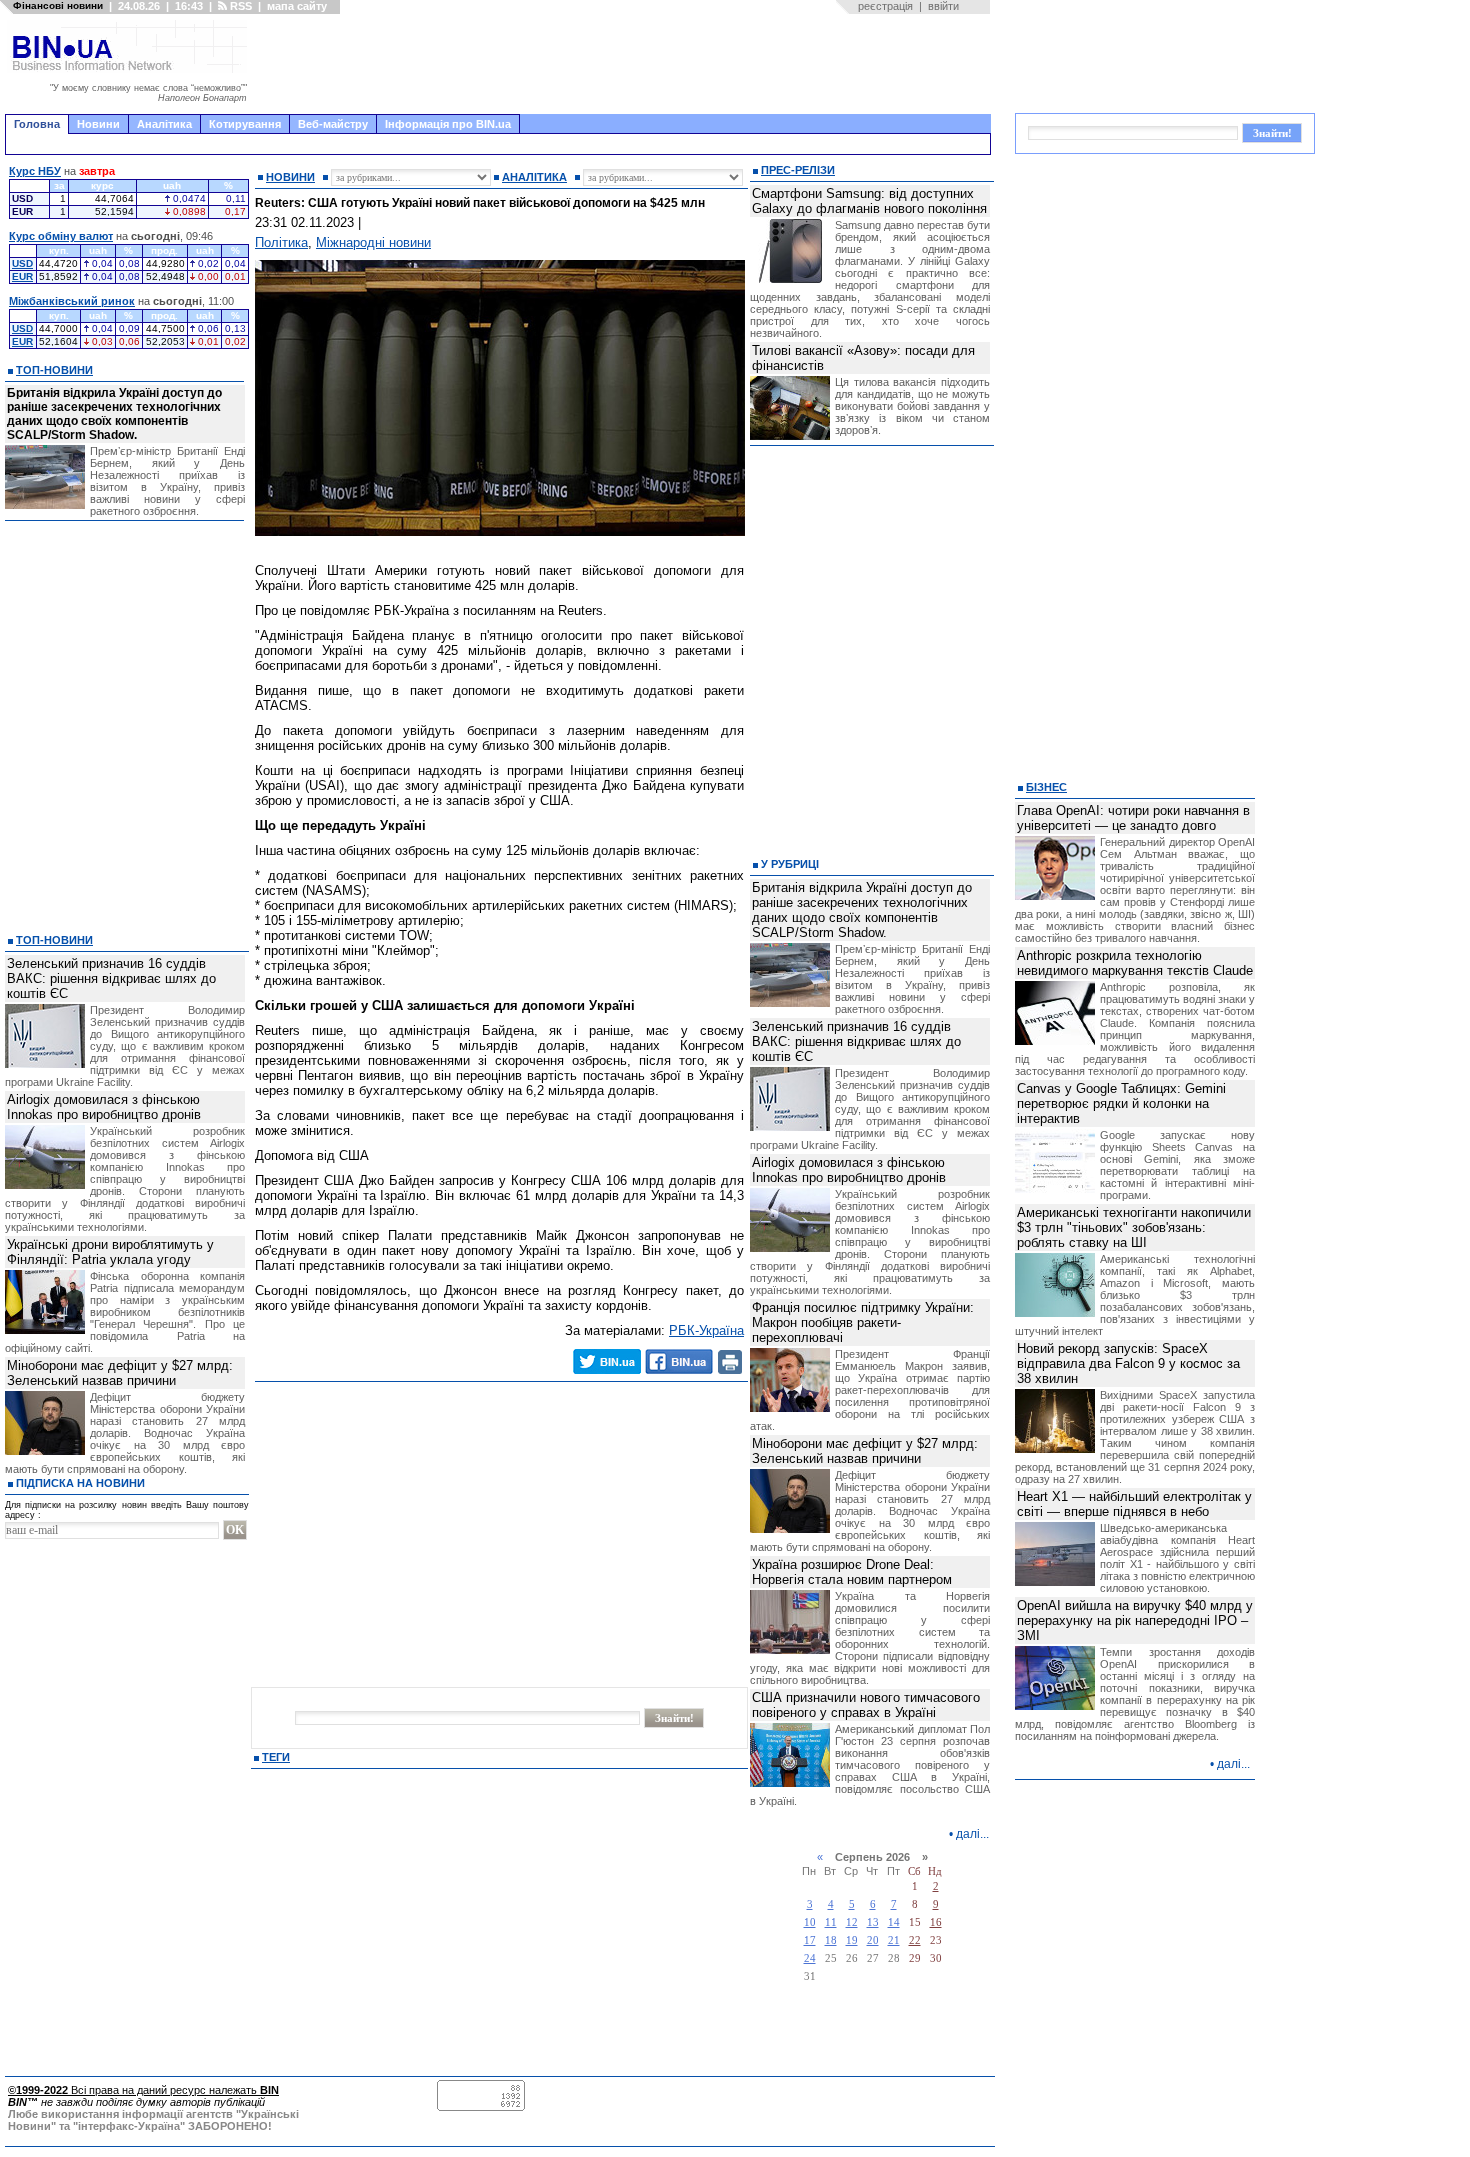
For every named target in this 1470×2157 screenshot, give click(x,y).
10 (810, 1922)
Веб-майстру (333, 124)
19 (852, 1940)
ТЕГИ (276, 1757)
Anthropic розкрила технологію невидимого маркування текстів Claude (1135, 963)
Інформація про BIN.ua (448, 124)
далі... (972, 1834)
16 (936, 1922)
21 (894, 1940)
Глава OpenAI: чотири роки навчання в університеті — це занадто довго (1133, 818)
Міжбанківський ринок (72, 301)
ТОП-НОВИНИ (54, 370)
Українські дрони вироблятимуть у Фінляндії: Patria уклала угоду (110, 1252)
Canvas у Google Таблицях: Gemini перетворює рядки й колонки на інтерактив (1121, 1103)
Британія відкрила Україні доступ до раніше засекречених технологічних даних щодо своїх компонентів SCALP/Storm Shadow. (114, 414)
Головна (37, 124)
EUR (22, 276)
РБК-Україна (706, 1330)
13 (873, 1922)
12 (852, 1922)
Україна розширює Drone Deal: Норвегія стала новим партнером (852, 1572)
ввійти (943, 6)
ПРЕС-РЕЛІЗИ (798, 170)
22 (915, 1940)
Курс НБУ (35, 171)
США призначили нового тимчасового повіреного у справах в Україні (866, 1705)
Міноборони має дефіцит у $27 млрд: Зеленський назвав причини (120, 1373)
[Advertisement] (625, 64)
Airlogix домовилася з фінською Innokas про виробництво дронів (104, 1107)
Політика (281, 242)
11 (831, 1922)
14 (894, 1922)
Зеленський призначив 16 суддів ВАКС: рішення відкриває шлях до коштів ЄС (111, 978)
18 (831, 1940)
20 (873, 1940)
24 (810, 1958)
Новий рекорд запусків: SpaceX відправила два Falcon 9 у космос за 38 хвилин (1128, 1363)
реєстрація (885, 6)
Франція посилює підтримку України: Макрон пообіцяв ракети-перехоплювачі (863, 1322)
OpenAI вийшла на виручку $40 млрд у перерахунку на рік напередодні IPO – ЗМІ (1135, 1620)
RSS (239, 6)
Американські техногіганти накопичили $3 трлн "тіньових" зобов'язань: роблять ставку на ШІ (1134, 1227)
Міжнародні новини (373, 242)
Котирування (245, 124)
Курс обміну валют (61, 236)
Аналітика (164, 124)
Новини (98, 124)
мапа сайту (297, 6)
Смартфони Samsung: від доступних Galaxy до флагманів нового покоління (869, 201)
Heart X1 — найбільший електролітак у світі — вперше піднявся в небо (1134, 1504)
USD (22, 263)
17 (810, 1940)
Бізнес (1046, 787)
